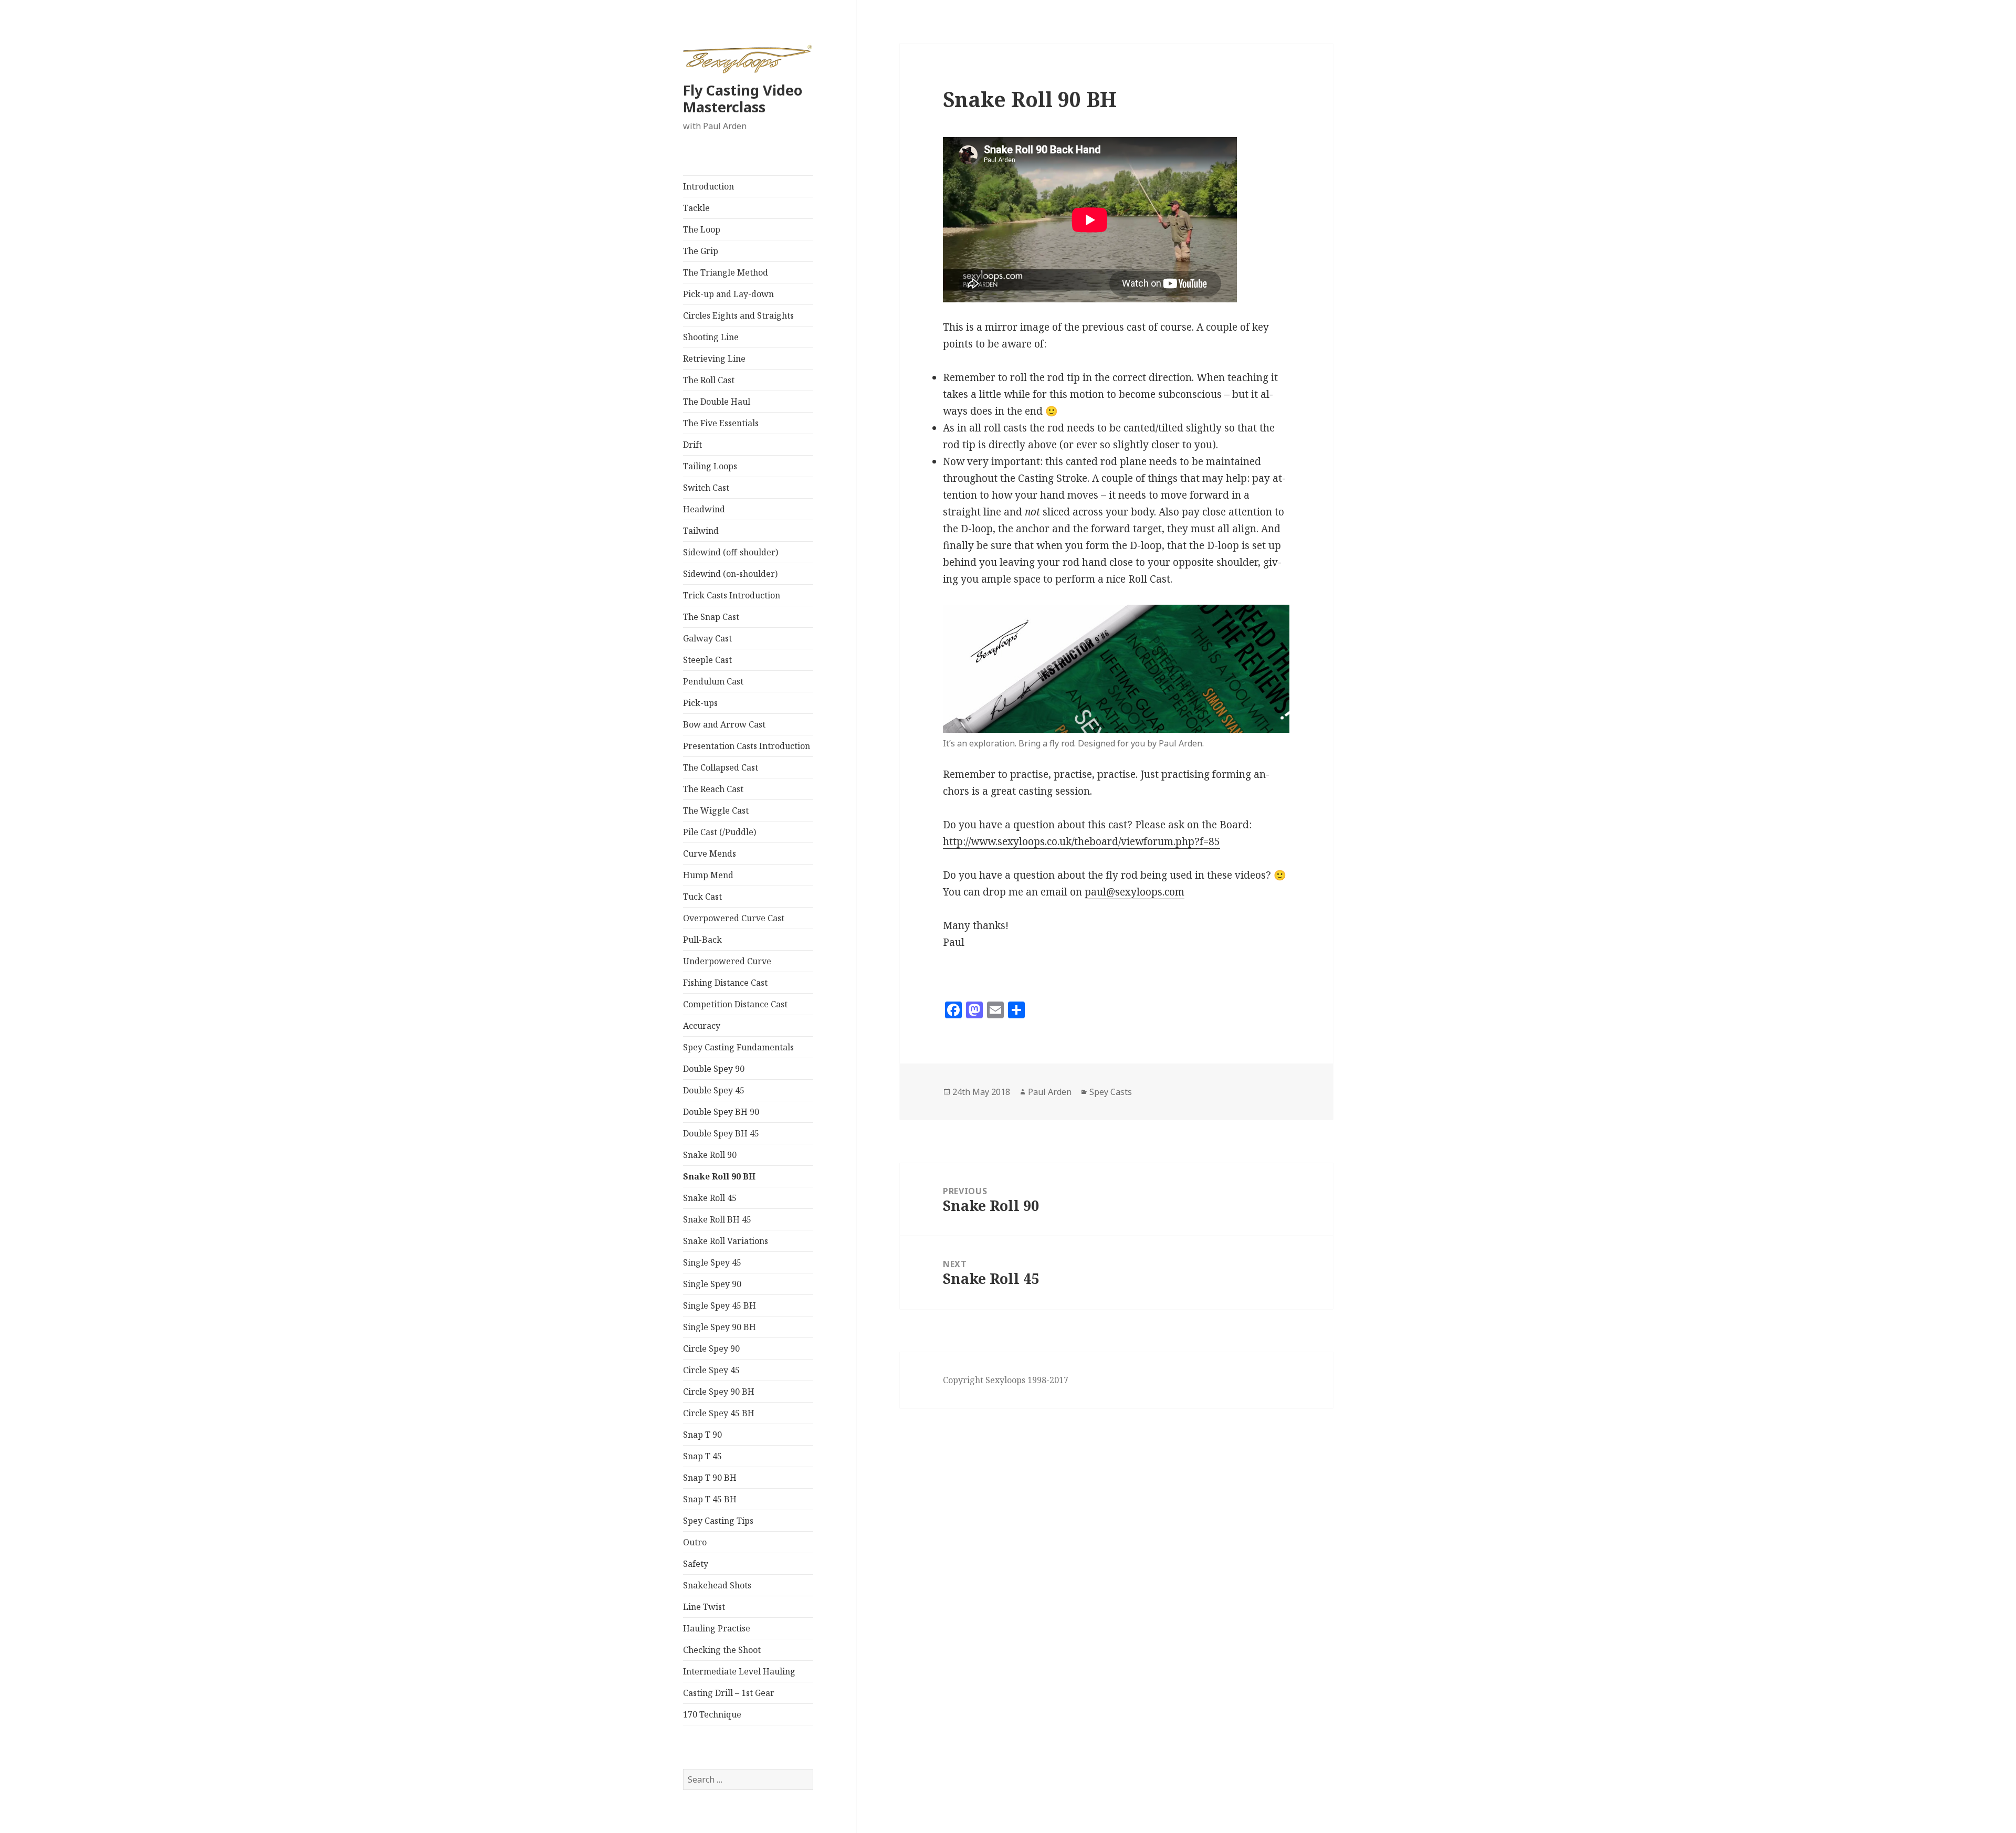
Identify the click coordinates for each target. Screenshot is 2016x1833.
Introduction (708, 186)
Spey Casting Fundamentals (738, 1047)
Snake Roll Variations (726, 1241)
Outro (695, 1542)
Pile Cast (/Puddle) (720, 832)
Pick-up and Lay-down (728, 294)
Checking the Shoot (722, 1650)
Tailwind (701, 531)
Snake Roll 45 (710, 1198)
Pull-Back (702, 940)
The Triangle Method (726, 272)
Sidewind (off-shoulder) (731, 552)
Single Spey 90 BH (720, 1327)
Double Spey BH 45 (721, 1133)
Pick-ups (700, 703)
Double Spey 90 (714, 1069)
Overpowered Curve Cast (734, 918)
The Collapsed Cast (721, 767)
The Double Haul (717, 402)
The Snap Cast (711, 617)
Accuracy (702, 1026)
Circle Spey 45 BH (719, 1413)
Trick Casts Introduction (732, 595)
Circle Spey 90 (711, 1349)
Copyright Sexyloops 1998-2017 (1006, 1380)
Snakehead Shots (717, 1585)
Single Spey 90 (712, 1284)
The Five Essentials (721, 423)
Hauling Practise (717, 1628)
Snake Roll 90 (710, 1155)
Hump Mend (708, 875)
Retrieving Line (714, 359)
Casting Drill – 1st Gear (729, 1693)
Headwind (704, 509)
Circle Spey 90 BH (719, 1392)
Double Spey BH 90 (721, 1112)
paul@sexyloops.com (1135, 892)
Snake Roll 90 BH (719, 1176)
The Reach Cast (713, 789)
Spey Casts (1111, 1092)
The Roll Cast (709, 380)
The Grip (701, 251)
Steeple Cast (707, 660)
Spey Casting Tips (718, 1521)
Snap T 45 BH (710, 1499)
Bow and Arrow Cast (724, 724)
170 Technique (712, 1714)
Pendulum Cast (713, 681)
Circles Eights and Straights (738, 315)
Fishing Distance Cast (725, 983)
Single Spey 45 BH (720, 1305)
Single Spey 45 (712, 1262)
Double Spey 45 (714, 1090)
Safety (696, 1564)
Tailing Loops (710, 466)
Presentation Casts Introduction (747, 746)
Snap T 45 (702, 1456)
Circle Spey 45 (711, 1370)
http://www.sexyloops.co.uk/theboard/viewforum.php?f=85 (1081, 841)
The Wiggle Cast (716, 810)
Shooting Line (711, 337)
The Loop (702, 229)
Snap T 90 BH (710, 1478)
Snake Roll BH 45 (717, 1219)
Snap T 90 (702, 1435)
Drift (692, 445)
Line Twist (704, 1607)
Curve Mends (710, 854)
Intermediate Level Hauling (739, 1671)
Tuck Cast (702, 897)
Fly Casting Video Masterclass (743, 98)
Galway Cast (707, 638)
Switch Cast (706, 488)
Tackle (696, 208)
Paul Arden (1050, 1092)
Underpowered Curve (727, 961)
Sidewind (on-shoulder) (730, 574)
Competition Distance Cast (735, 1004)
